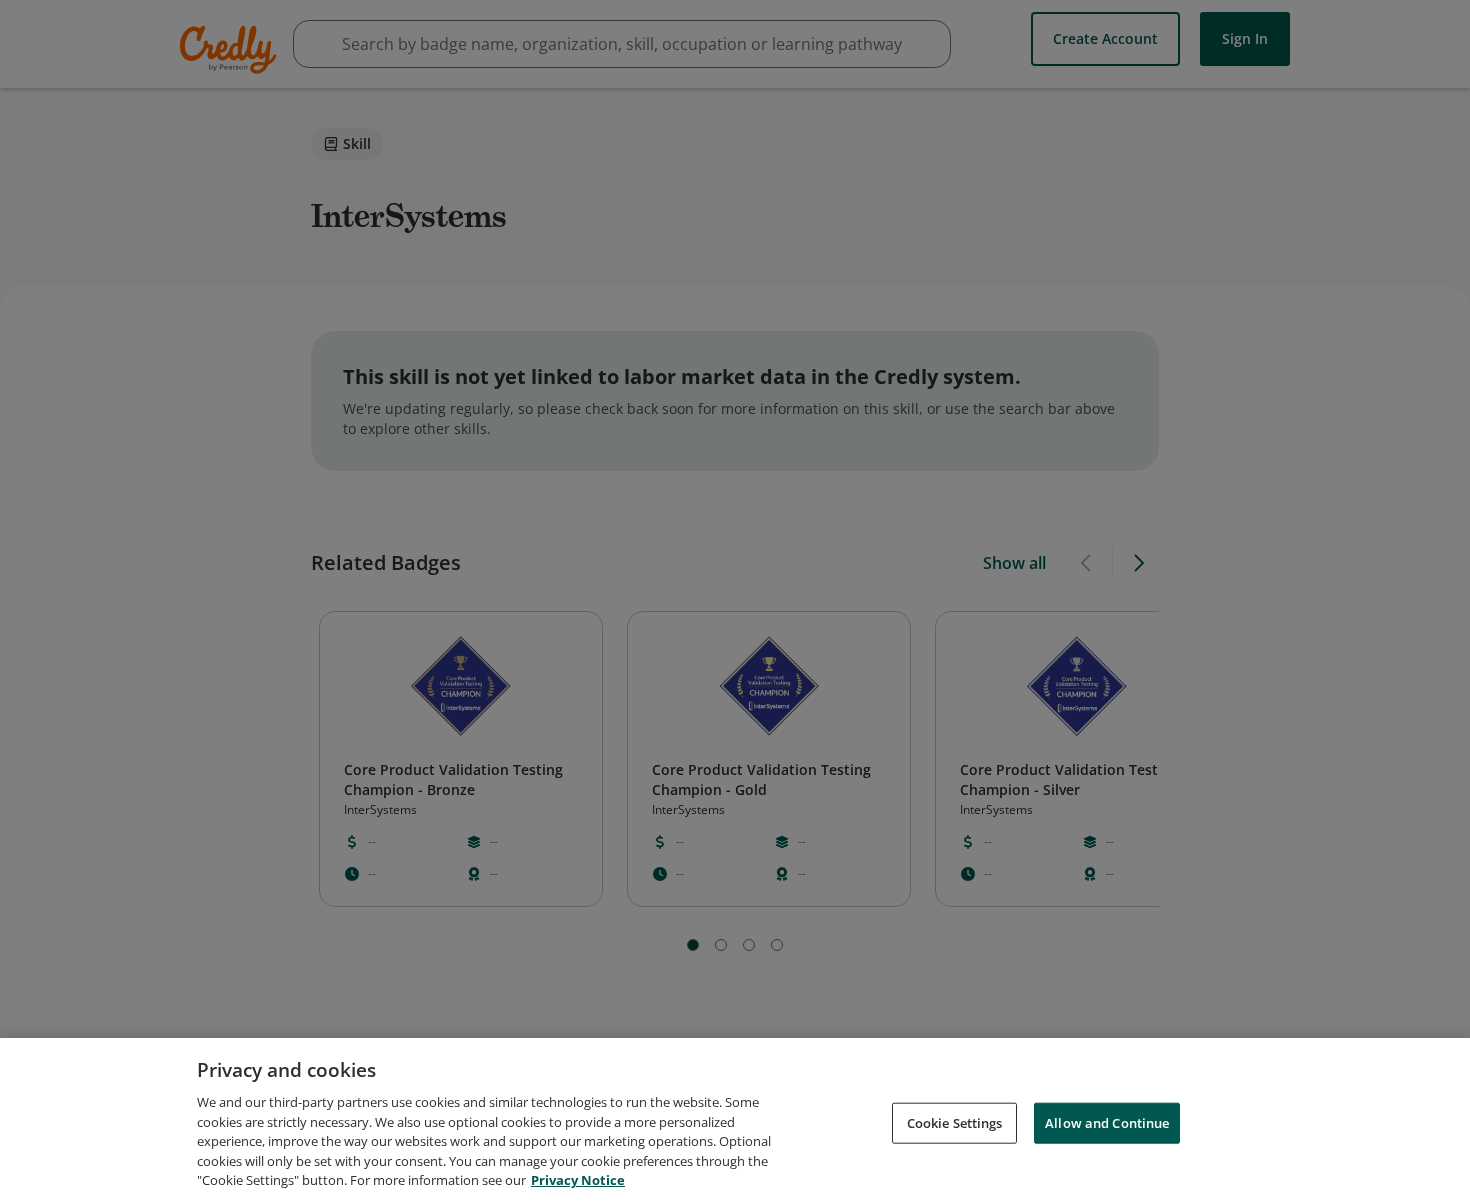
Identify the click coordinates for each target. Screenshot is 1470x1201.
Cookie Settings (955, 1122)
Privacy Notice (578, 1180)
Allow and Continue (1107, 1122)
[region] (735, 1119)
